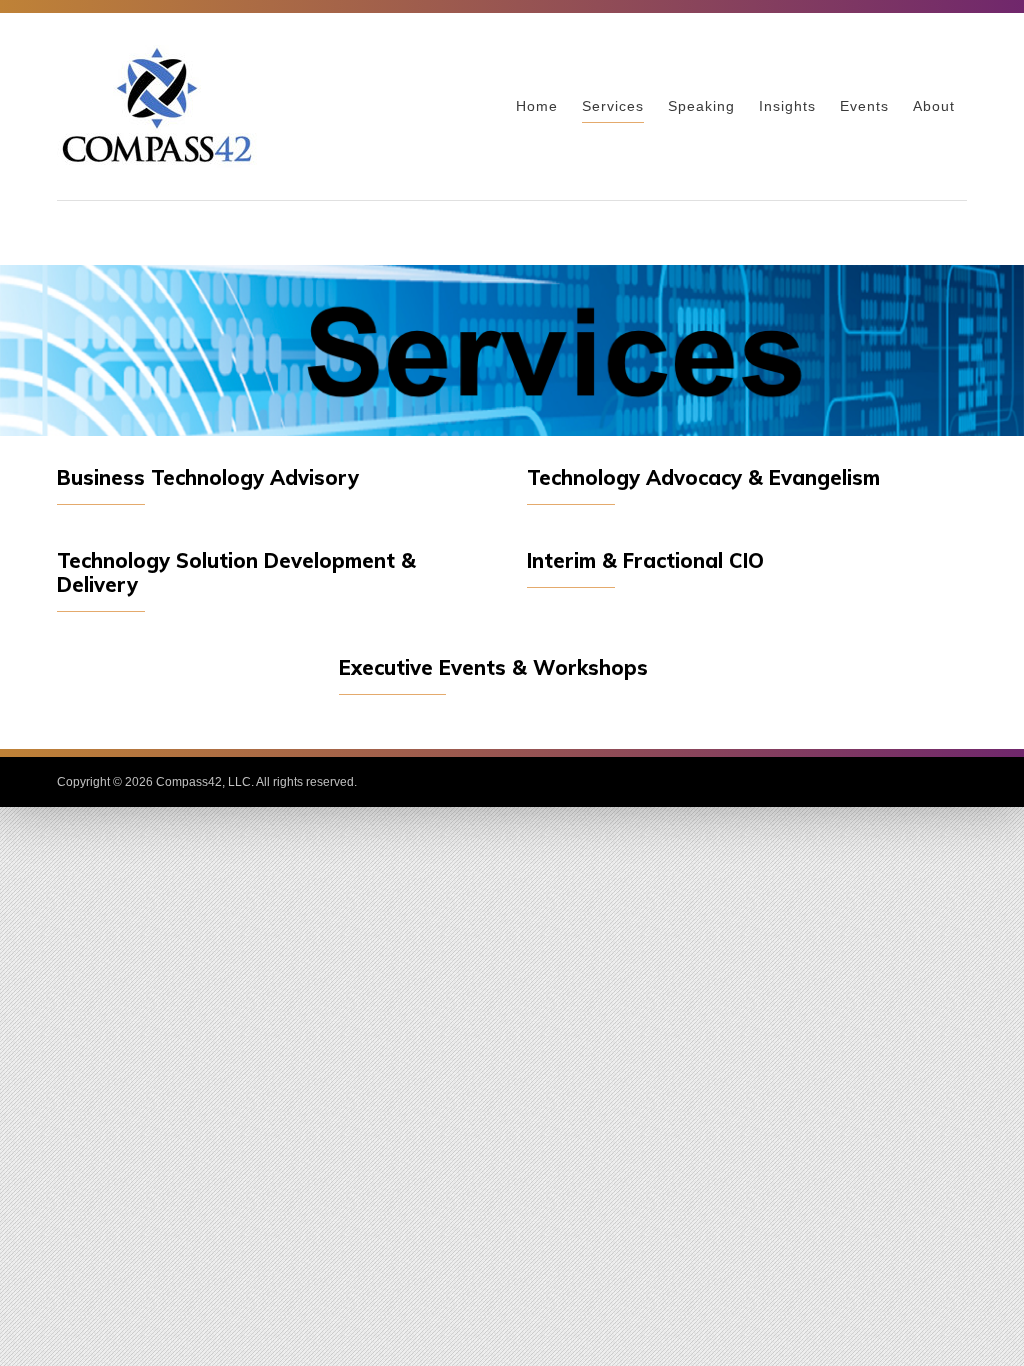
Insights (787, 106)
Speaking (701, 106)
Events (864, 106)
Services (613, 106)
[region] (512, 350)
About (934, 106)
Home (537, 106)
